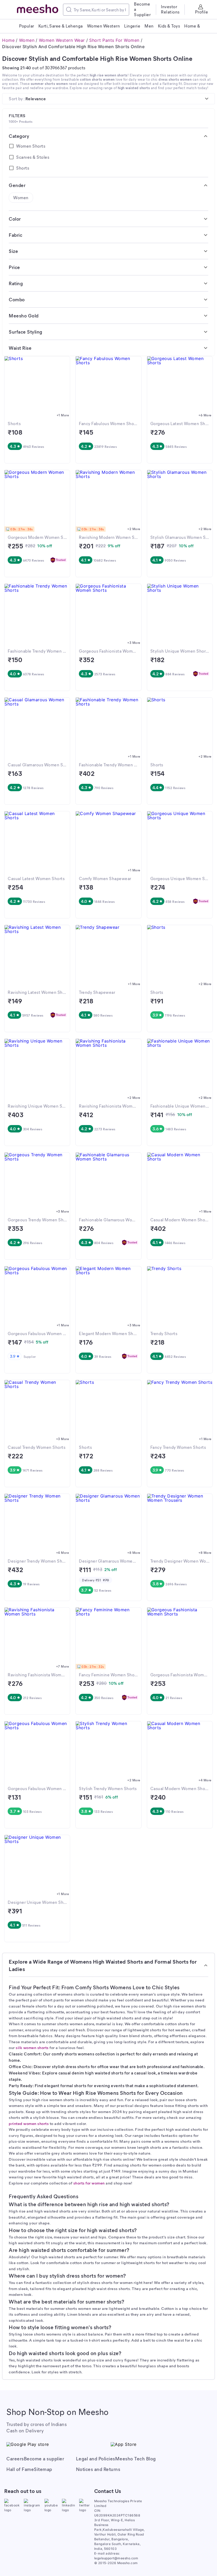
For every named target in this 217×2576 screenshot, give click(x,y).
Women (27, 40)
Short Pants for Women (114, 40)
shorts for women (89, 2183)
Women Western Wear (62, 40)
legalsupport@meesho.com (116, 2558)
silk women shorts (32, 2047)
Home (8, 40)
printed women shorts (29, 2123)
